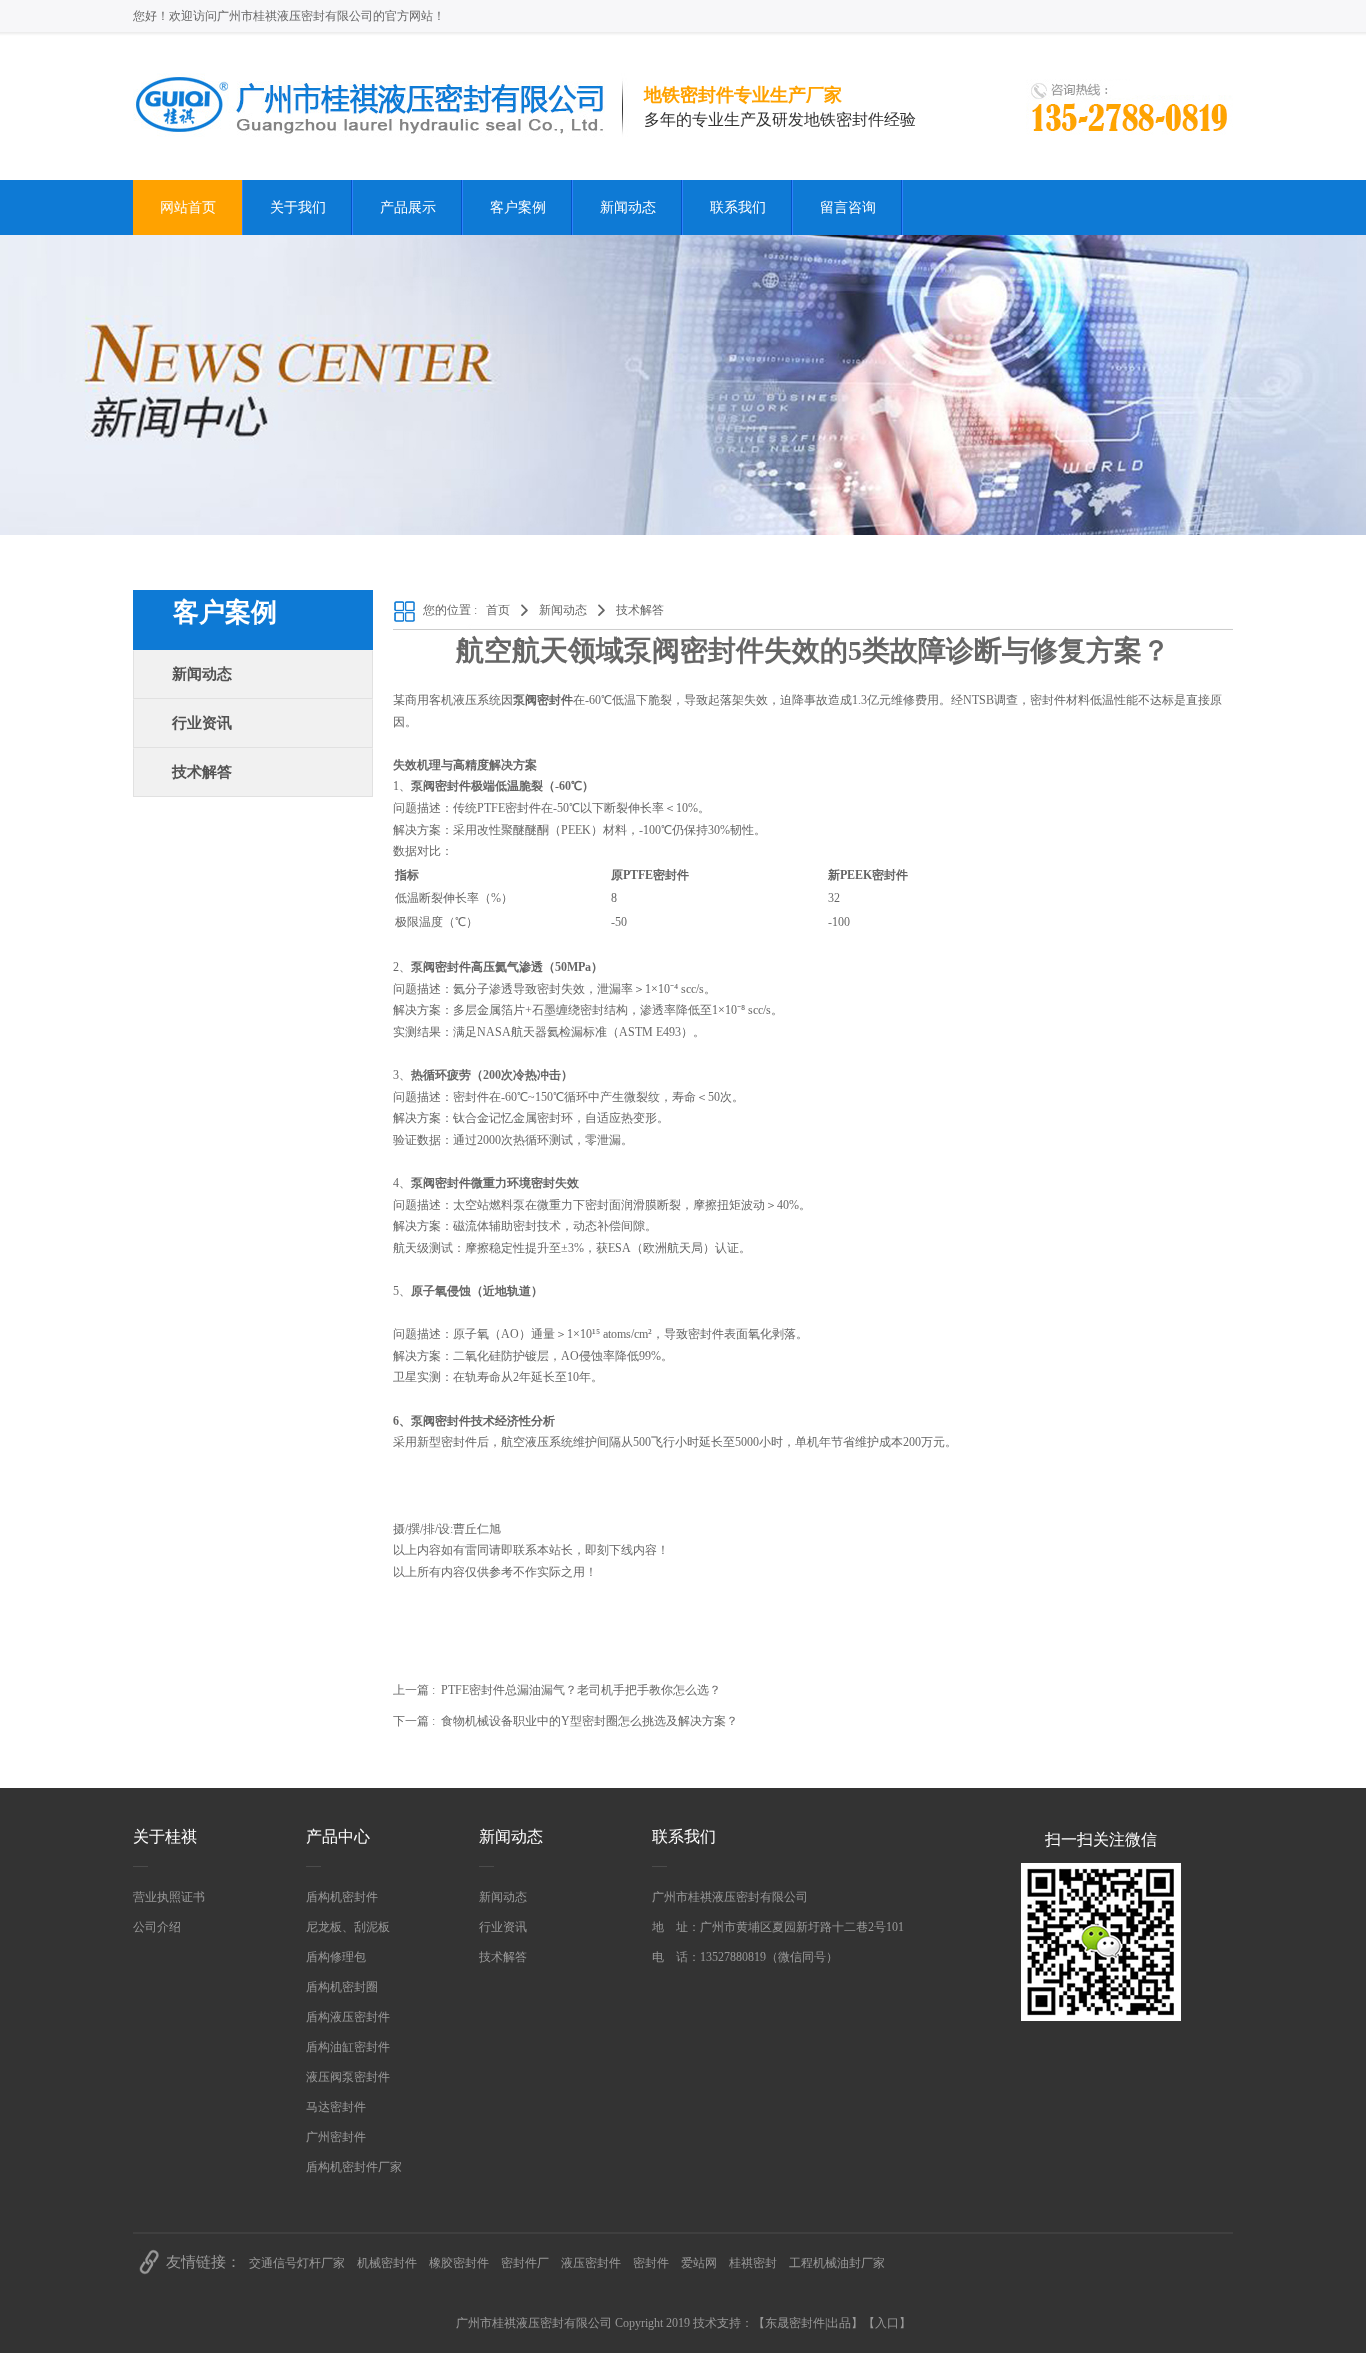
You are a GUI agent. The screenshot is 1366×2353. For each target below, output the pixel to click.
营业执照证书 (169, 1897)
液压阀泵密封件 (348, 2077)
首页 (498, 610)
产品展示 (408, 207)
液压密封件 (591, 2263)
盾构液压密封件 (348, 2017)
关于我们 (298, 207)
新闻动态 (628, 207)
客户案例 (518, 207)
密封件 (651, 2263)
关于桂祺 (165, 1836)
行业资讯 (202, 723)
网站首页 (188, 207)
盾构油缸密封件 (348, 2047)
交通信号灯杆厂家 (297, 2263)
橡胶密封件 (459, 2263)
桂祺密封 (753, 2263)
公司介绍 (157, 1927)
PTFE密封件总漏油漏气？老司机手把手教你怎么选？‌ (581, 1690)
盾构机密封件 (342, 1897)
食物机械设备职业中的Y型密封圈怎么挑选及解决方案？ (589, 1721)
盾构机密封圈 (342, 1987)
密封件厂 (525, 2263)
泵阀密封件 (441, 1421)
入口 (887, 2323)
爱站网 (699, 2263)
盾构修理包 (336, 1957)
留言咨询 (848, 207)
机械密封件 (387, 2263)
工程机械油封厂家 (837, 2263)
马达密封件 (336, 2107)
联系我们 (738, 207)
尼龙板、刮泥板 (348, 1927)
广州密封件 (336, 2137)
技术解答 (202, 772)
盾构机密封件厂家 (354, 2167)
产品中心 (338, 1836)
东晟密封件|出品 (808, 2323)
